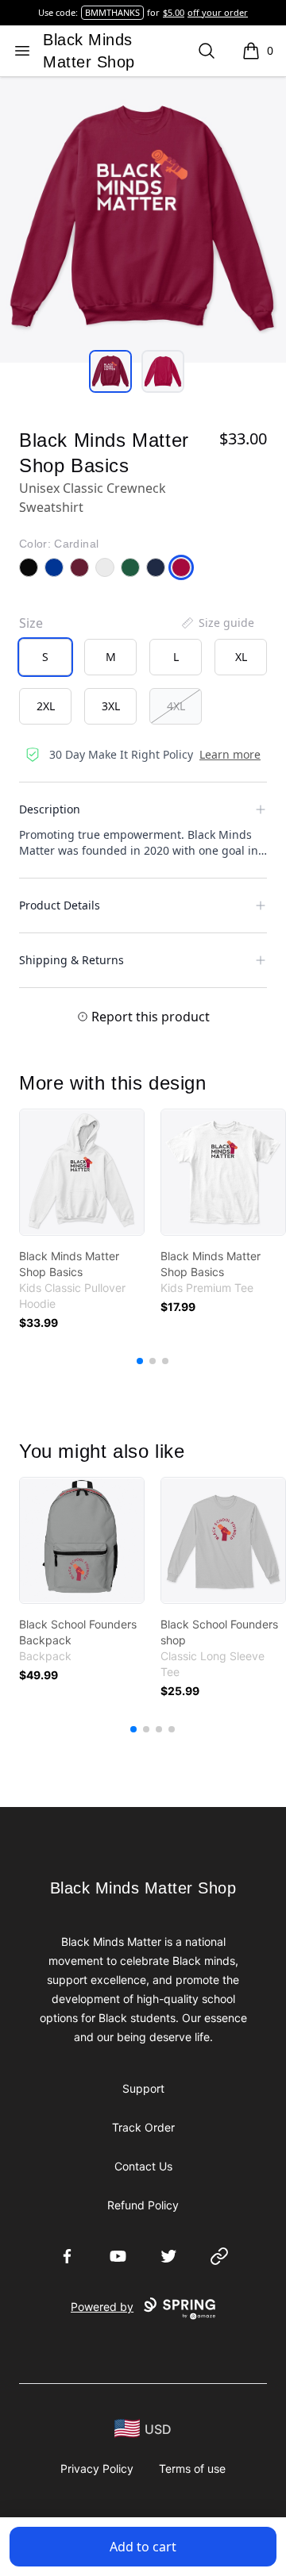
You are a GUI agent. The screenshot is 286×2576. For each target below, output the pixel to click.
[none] (217, 623)
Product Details (60, 905)
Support (143, 2088)
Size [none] (31, 623)
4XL (176, 706)
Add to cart (143, 2547)
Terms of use (192, 2468)
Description (50, 809)
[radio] (45, 657)
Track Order (143, 2127)
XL (241, 657)
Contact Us (143, 2166)
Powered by (102, 2307)
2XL (46, 706)
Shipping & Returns (71, 960)
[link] (82, 1172)
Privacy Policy (97, 2468)
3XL (111, 706)
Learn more (230, 754)
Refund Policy (143, 2205)
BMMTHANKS (112, 12)
